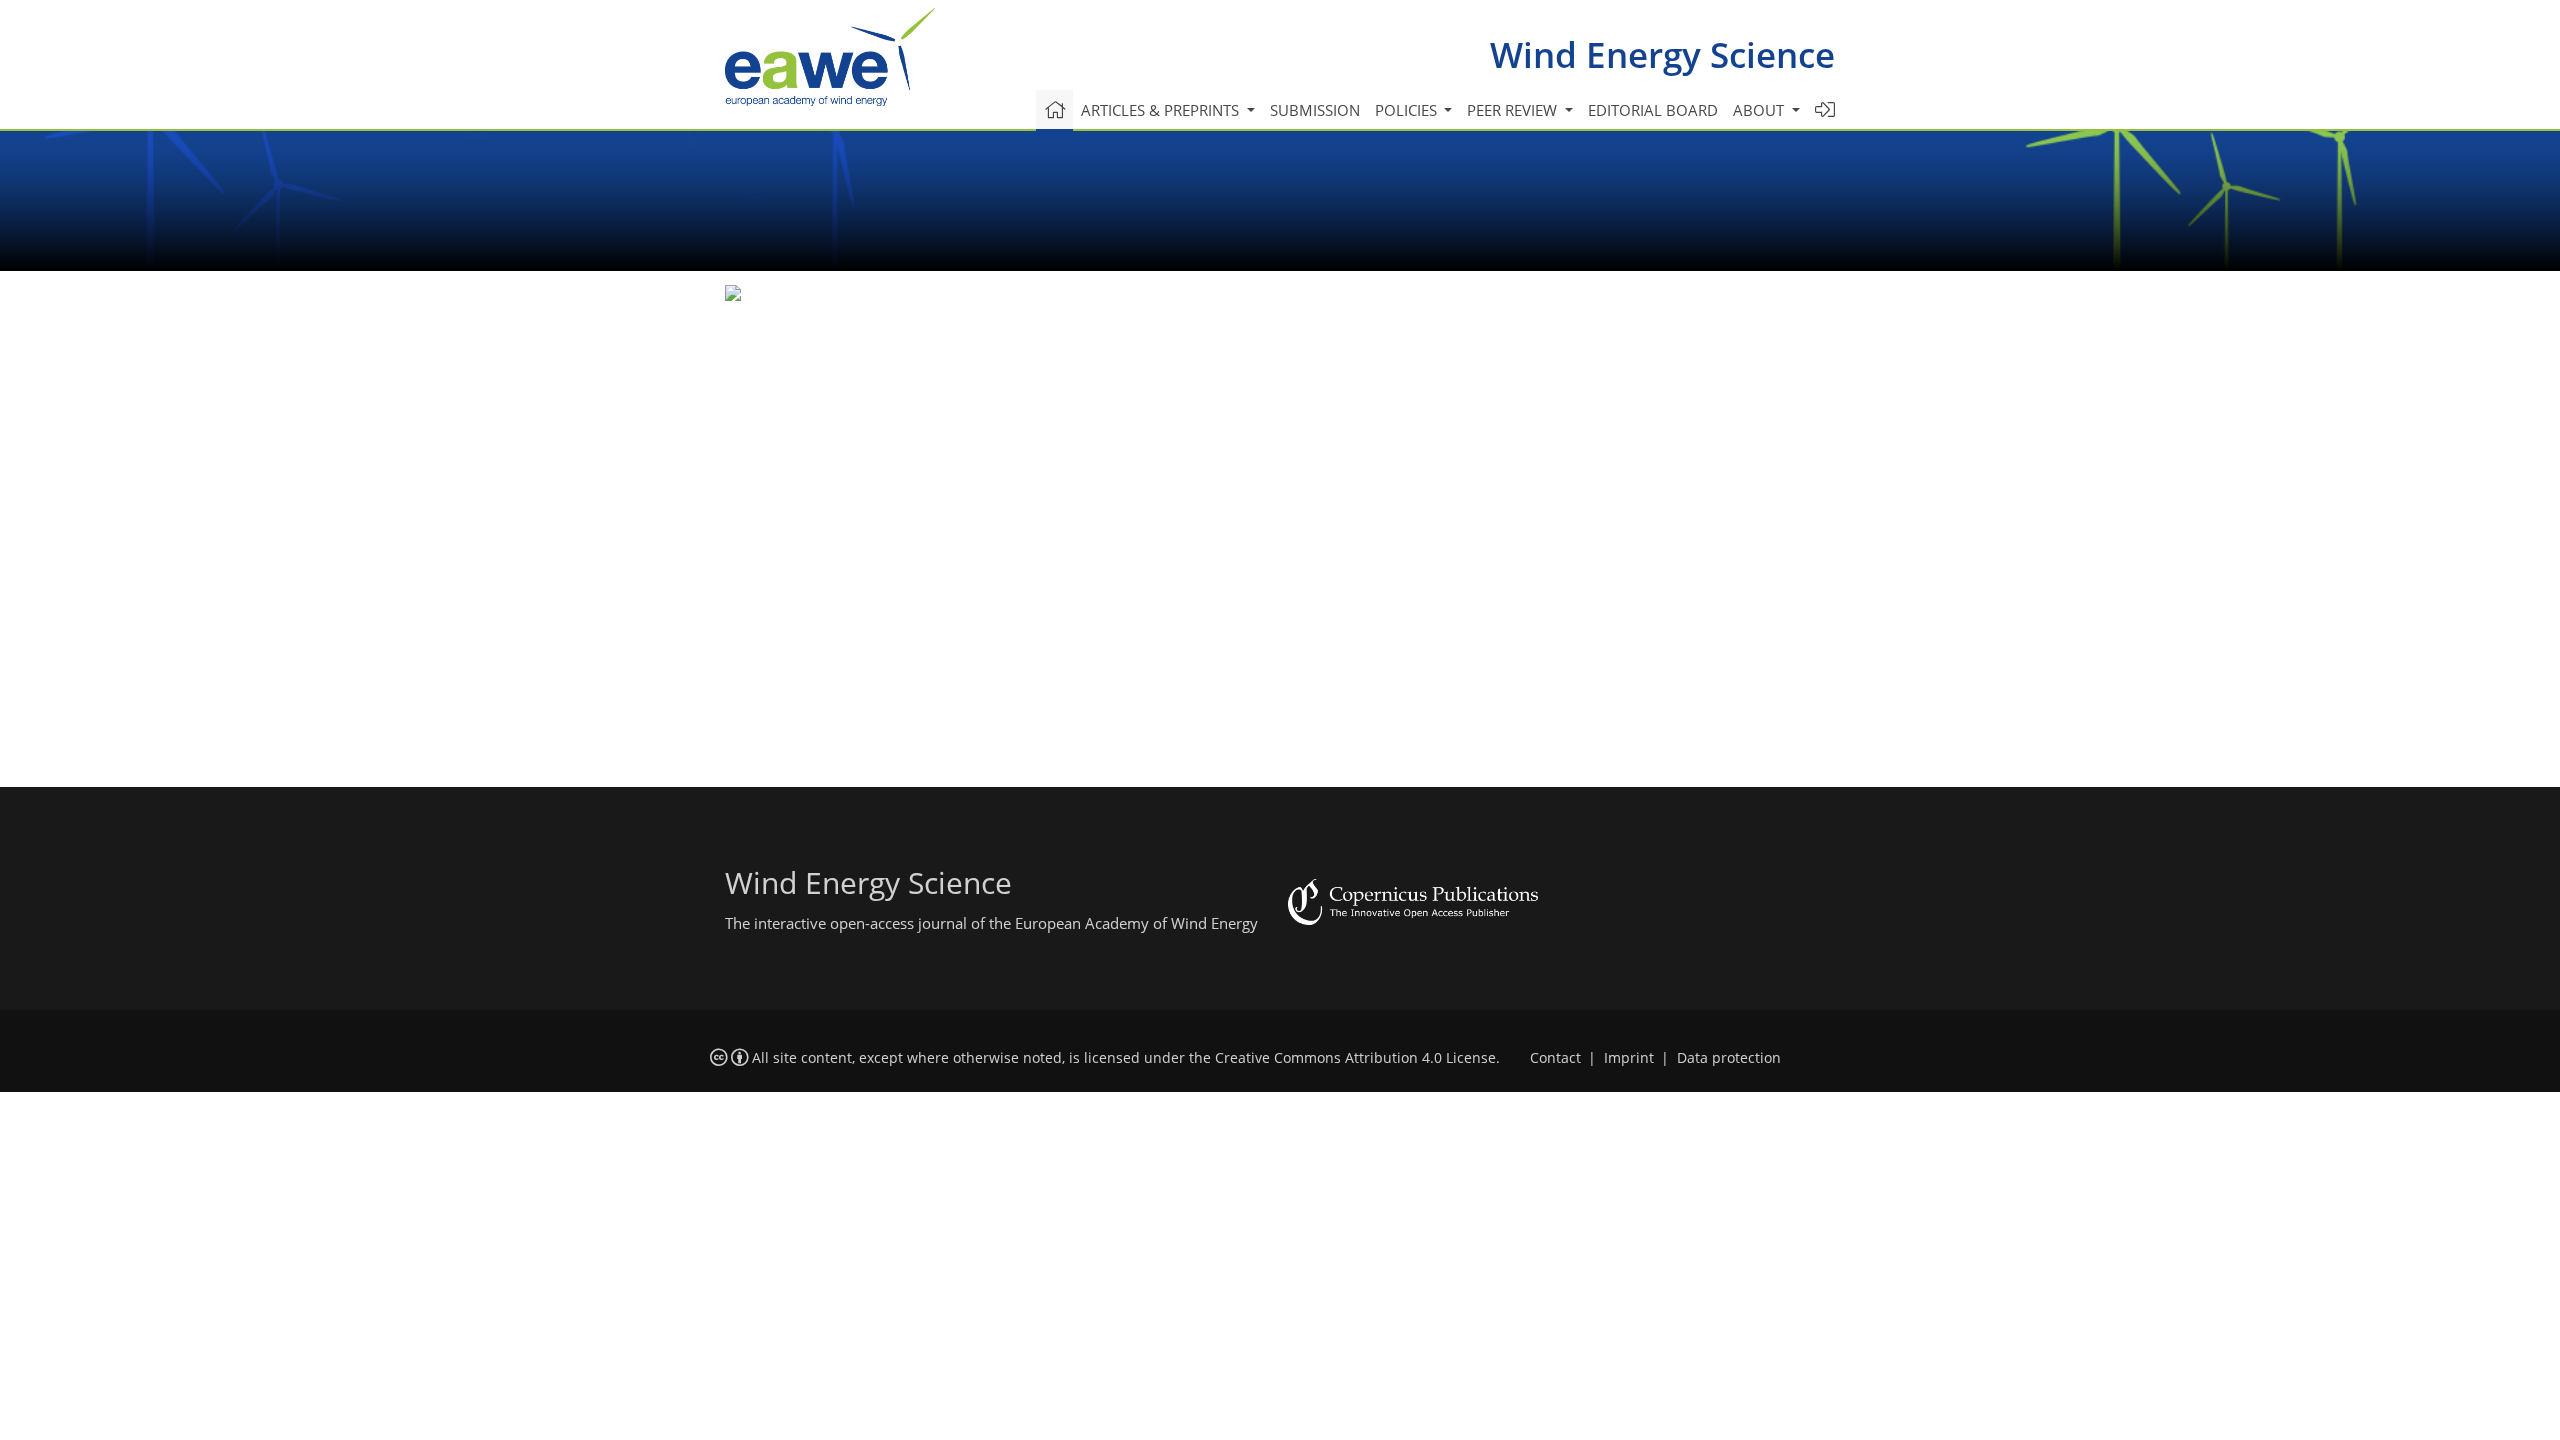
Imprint (1629, 1058)
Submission (1315, 110)
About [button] (1760, 110)
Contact (1555, 1058)
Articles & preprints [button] (1162, 110)
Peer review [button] (1514, 110)
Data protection (1729, 1058)
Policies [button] (1408, 110)
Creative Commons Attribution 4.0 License (1355, 1058)
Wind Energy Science (1662, 54)
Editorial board (1653, 110)
